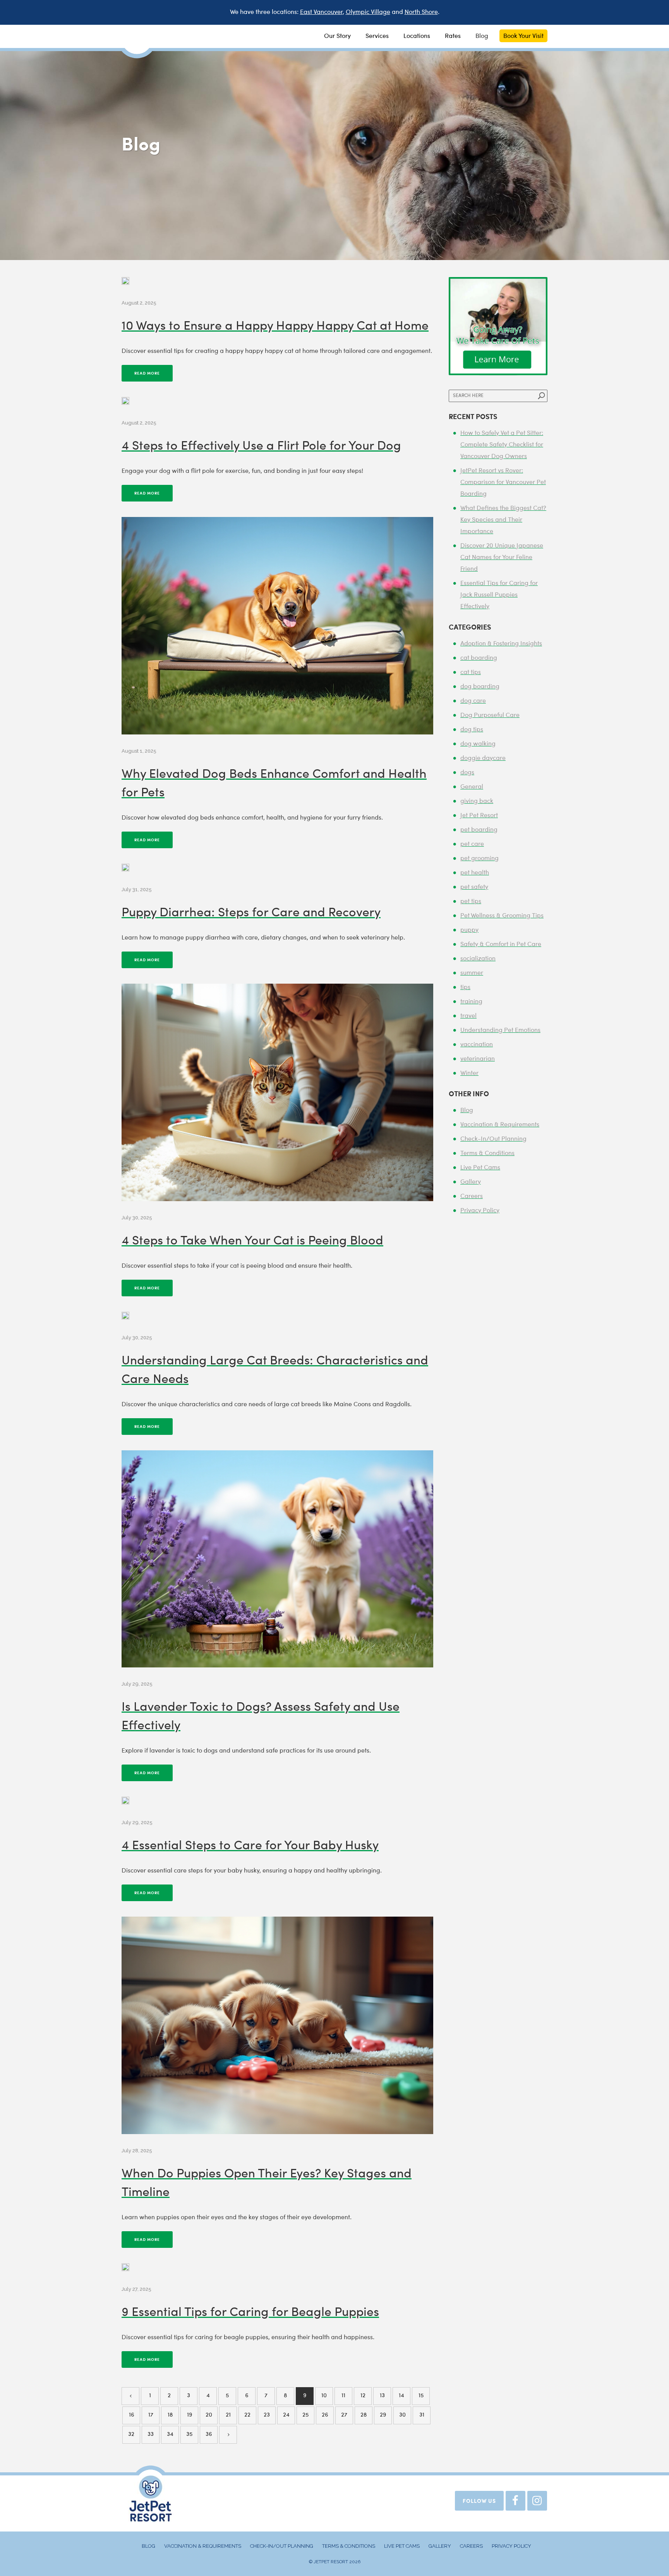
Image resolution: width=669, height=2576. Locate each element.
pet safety (474, 887)
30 (402, 2415)
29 (383, 2415)
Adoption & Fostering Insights (501, 644)
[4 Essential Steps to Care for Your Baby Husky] (125, 1801)
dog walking (478, 744)
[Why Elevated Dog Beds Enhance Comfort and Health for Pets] (277, 626)
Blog (467, 1111)
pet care (472, 844)
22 (247, 2415)
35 (189, 2435)
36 (209, 2435)
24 (286, 2415)
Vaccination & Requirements (500, 1125)
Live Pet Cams (480, 1168)
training (471, 1002)
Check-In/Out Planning (493, 1139)
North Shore (421, 12)
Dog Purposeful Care (490, 715)
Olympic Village (368, 12)
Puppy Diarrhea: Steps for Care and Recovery (251, 913)
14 (401, 2396)
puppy (469, 930)
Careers (472, 1196)
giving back (477, 801)
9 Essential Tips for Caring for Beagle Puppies (250, 2313)
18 (170, 2415)
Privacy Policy (480, 1211)
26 (325, 2415)
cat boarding (479, 658)
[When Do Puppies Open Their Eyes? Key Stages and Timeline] (277, 2025)
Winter (469, 1073)
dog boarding (480, 687)
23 (267, 2415)
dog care (473, 701)
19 (190, 2415)
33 (151, 2435)
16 (131, 2415)
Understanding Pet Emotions (500, 1030)
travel (468, 1016)
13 (382, 2396)
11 (343, 2396)
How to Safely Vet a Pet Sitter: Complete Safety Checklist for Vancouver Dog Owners (502, 445)
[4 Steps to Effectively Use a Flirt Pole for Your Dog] (125, 401)
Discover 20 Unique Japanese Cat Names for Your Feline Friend (502, 558)
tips (465, 988)
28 (364, 2415)
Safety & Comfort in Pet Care (501, 945)
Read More (147, 373)
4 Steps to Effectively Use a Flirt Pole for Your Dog (261, 447)
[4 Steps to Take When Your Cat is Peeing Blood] (277, 1092)
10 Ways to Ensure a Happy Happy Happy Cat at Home (275, 327)
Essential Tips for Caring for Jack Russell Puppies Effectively (499, 595)
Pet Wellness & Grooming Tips (502, 916)
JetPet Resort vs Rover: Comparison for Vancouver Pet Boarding (503, 483)
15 (421, 2396)
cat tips (471, 673)
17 (151, 2415)
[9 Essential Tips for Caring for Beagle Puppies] (125, 2267)
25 (305, 2415)
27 (344, 2415)
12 (363, 2396)
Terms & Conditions (487, 1154)
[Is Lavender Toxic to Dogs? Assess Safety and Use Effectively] (277, 1559)
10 (324, 2396)
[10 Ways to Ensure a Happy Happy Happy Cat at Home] (125, 281)
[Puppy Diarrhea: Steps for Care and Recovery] (125, 868)
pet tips (471, 902)
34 (170, 2435)
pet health (475, 873)
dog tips (472, 730)
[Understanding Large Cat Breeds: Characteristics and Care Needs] (125, 1316)
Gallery (471, 1182)
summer (472, 973)
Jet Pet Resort (479, 816)
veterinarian (478, 1059)
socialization (478, 959)
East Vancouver (321, 12)
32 (131, 2435)
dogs (467, 773)
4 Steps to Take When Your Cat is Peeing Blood (252, 1241)
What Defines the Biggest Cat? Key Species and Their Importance (503, 520)
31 (422, 2415)
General (472, 787)
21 (228, 2415)
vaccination (477, 1045)
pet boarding (479, 830)
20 (209, 2415)
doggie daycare (483, 758)
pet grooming (479, 859)
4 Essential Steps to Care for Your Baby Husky (250, 1846)
